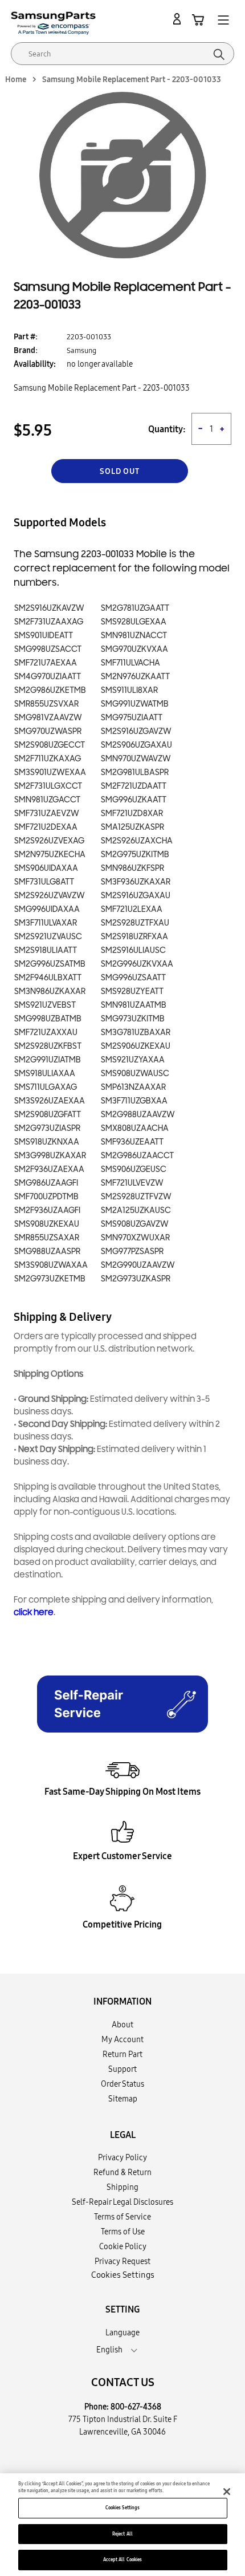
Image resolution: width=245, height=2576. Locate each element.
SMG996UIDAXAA (47, 909)
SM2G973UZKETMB (50, 1279)
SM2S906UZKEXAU (136, 1046)
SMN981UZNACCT (134, 636)
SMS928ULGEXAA (134, 622)
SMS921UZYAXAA (133, 1060)
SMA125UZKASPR (132, 827)
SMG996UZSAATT (133, 978)
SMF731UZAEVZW (47, 814)
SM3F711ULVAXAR (46, 923)
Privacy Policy (122, 2157)
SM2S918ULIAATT (46, 950)
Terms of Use (123, 2232)
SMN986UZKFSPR (132, 868)
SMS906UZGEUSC (134, 1169)
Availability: (35, 364)
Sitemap (123, 2099)
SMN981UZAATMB (134, 1005)
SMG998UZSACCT (48, 649)
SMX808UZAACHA (135, 1128)
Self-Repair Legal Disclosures (122, 2202)
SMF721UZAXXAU (46, 1033)
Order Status (122, 2084)
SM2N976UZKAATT (135, 677)
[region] (122, 2525)
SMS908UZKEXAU (47, 1224)
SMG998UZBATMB (48, 1019)
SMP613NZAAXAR (133, 1087)
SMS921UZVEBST (45, 1005)
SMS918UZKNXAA (47, 1142)
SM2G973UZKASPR (136, 1279)
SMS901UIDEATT (44, 636)
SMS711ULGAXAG (46, 1087)
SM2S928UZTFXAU (135, 923)
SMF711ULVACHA (130, 663)
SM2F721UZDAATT (134, 786)
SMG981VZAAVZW (48, 718)
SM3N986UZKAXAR (50, 991)
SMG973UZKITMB (133, 1019)
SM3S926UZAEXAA (50, 1101)
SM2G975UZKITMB (135, 855)
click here (34, 1612)
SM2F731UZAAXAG (49, 622)
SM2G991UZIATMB (48, 1060)
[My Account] (179, 19)
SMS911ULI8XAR (129, 690)
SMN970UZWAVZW (136, 759)
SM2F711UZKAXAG (48, 759)
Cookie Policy (123, 2246)
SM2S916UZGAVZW (136, 731)
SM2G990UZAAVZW (138, 1265)
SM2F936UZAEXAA (49, 1169)
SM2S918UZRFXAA (134, 937)
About (122, 2025)
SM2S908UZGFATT (48, 1115)
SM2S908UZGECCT (50, 745)
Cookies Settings (122, 2508)
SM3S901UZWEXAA (50, 772)
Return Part (122, 2054)
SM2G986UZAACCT (137, 1156)
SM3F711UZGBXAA (134, 1101)
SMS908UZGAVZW (135, 1224)
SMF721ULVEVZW (132, 1183)
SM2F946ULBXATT (48, 978)
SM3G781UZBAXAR (136, 1033)
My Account (122, 2039)
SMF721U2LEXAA (132, 909)
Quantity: (167, 429)
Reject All (122, 2534)
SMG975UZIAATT (132, 718)
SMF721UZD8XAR (132, 814)
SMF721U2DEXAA (46, 827)
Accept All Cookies (122, 2559)
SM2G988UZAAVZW (138, 1115)
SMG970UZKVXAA (134, 649)
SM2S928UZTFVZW (136, 1197)
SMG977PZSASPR (132, 1252)
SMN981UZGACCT (47, 800)
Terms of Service (122, 2217)
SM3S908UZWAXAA (51, 1265)
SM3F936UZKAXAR (136, 882)
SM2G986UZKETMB (50, 690)
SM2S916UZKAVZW (49, 608)
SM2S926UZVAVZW (50, 896)
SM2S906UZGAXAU (136, 745)
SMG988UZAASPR (47, 1252)
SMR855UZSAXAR (47, 1238)
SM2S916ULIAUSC (133, 950)
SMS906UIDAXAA (46, 868)
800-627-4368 (136, 2407)
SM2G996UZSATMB (50, 964)
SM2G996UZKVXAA (137, 964)
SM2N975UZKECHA (50, 855)
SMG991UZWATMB (135, 704)
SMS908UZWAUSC (135, 1074)
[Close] (227, 2492)
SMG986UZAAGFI (46, 1183)
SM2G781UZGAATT (135, 608)
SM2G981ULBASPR (135, 772)
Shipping (122, 2187)
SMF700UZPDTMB (46, 1197)
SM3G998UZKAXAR (50, 1156)
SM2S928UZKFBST (48, 1046)
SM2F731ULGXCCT (48, 786)
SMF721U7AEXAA (46, 663)
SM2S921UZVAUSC (48, 937)
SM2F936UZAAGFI (47, 1210)
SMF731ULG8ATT (44, 882)
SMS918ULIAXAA (45, 1074)
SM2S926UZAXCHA (137, 841)
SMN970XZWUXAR (135, 1238)
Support (122, 2069)
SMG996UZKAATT (134, 800)
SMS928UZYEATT (132, 991)
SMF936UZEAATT (132, 1142)
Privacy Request (122, 2261)
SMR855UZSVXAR (46, 704)
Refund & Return (122, 2172)
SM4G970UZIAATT (48, 677)
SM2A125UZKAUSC (136, 1210)
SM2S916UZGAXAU (136, 896)
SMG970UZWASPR (48, 731)
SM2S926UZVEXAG (49, 841)
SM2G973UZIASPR (47, 1128)
